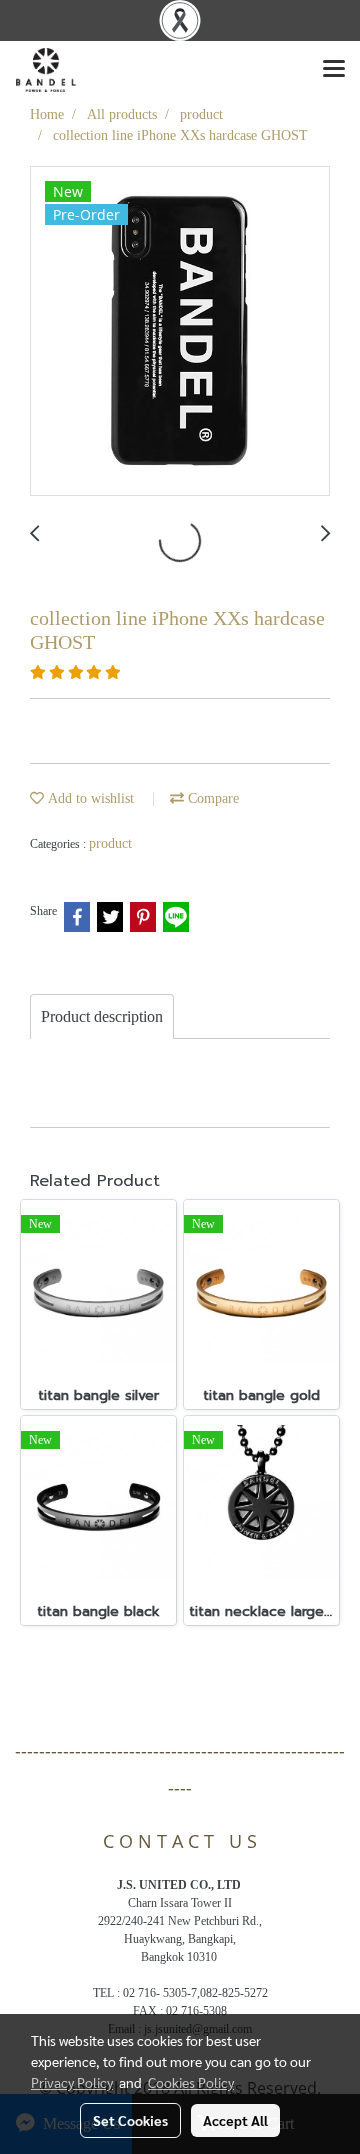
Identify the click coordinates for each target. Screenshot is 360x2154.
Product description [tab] (102, 1016)
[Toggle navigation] (334, 70)
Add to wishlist (89, 798)
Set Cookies (130, 2120)
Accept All (235, 2120)
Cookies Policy (191, 2082)
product (110, 843)
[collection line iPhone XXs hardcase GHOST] (180, 332)
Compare (211, 798)
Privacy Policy (72, 2082)
